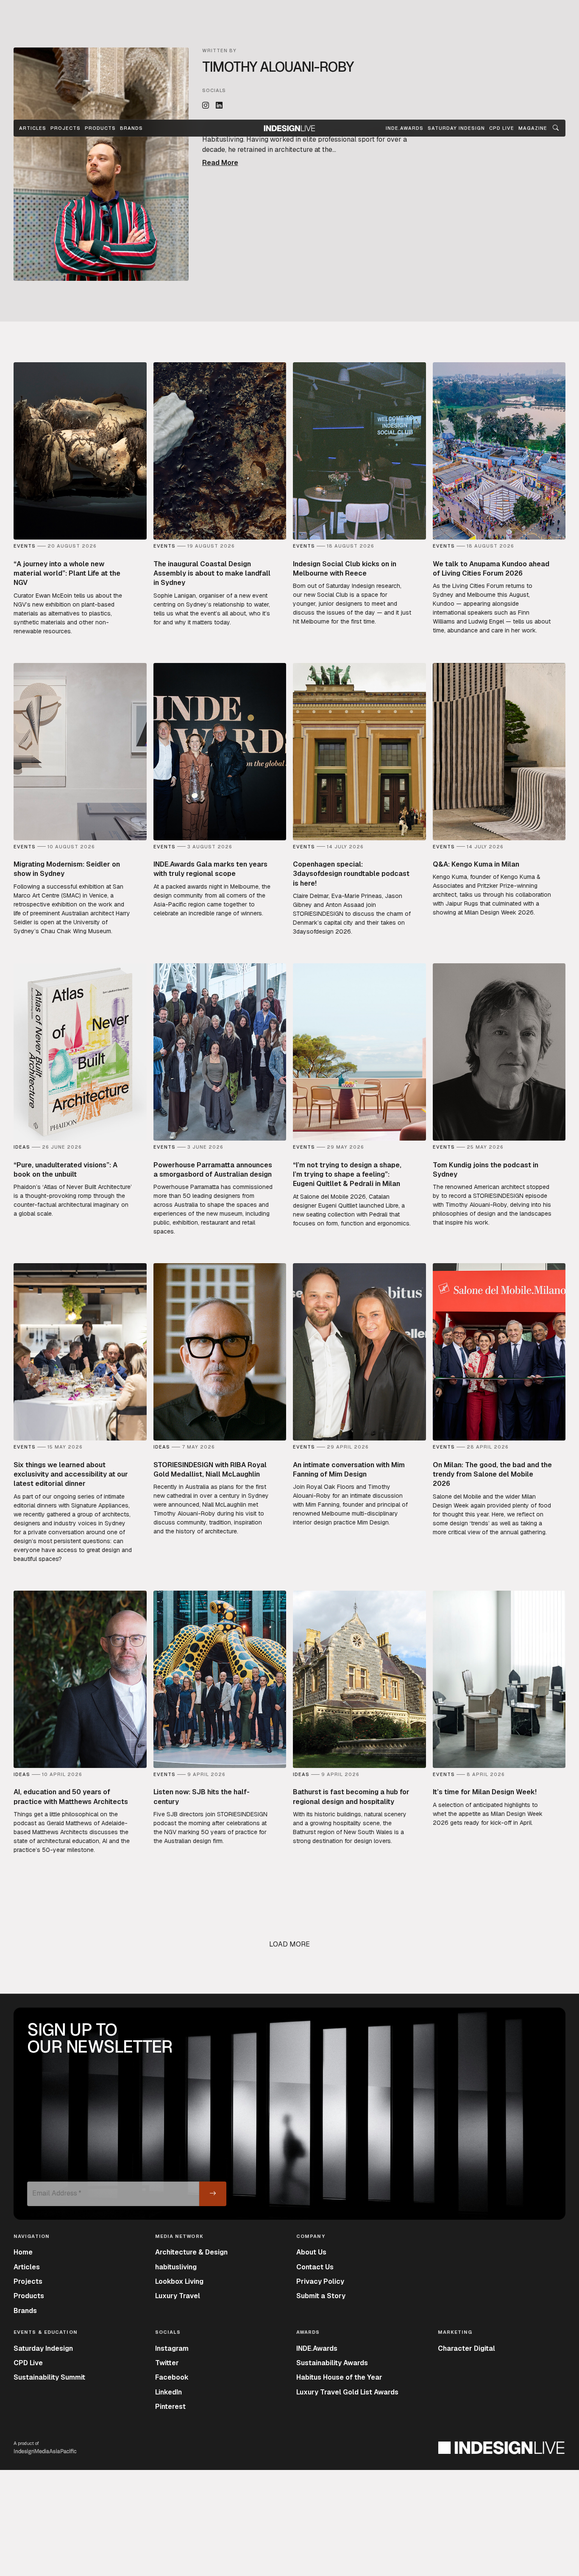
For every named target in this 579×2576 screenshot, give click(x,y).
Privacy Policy (320, 2281)
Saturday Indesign (43, 2348)
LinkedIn (168, 2392)
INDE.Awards (317, 2348)
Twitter (167, 2363)
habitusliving (176, 2267)
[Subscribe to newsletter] (213, 2194)
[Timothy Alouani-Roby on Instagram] (206, 106)
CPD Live (28, 2363)
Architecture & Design (191, 2252)
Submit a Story (321, 2296)
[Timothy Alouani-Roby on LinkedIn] (219, 106)
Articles (33, 128)
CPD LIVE (502, 128)
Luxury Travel (178, 2296)
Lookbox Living (179, 2281)
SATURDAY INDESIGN (456, 128)
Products (100, 128)
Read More (220, 163)
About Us (311, 2252)
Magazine (533, 128)
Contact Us (315, 2267)
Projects (65, 128)
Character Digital (466, 2348)
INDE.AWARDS (405, 128)
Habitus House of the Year (339, 2377)
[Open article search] (556, 128)
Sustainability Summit (49, 2377)
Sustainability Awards (332, 2363)
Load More (289, 1944)
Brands (131, 128)
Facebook (172, 2377)
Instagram (172, 2348)
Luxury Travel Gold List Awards (347, 2392)
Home (23, 2252)
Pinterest (170, 2407)
